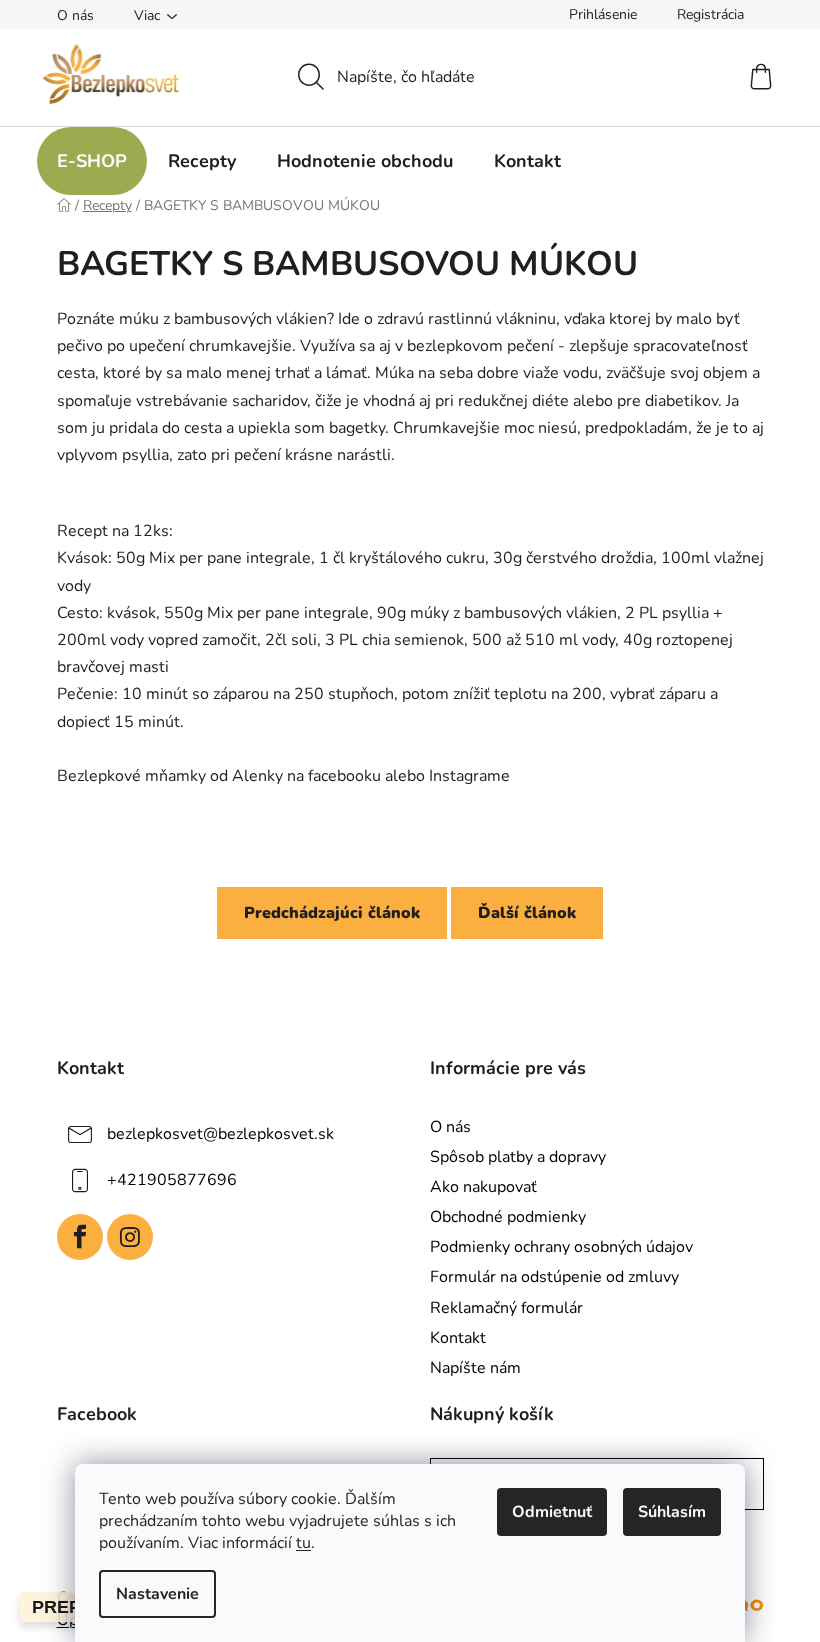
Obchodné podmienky (508, 1217)
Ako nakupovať (483, 1187)
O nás (75, 15)
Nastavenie (157, 1594)
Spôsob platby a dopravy (518, 1157)
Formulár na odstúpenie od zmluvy (554, 1277)
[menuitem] (92, 161)
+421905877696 (172, 1180)
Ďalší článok (527, 913)
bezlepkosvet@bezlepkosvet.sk (220, 1134)
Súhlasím (672, 1512)
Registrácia (710, 14)
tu (303, 1543)
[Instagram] (130, 1237)
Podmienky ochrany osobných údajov (561, 1247)
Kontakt (458, 1338)
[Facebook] (80, 1237)
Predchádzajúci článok (332, 913)
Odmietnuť (552, 1512)
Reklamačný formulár (506, 1308)
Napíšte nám (475, 1368)
